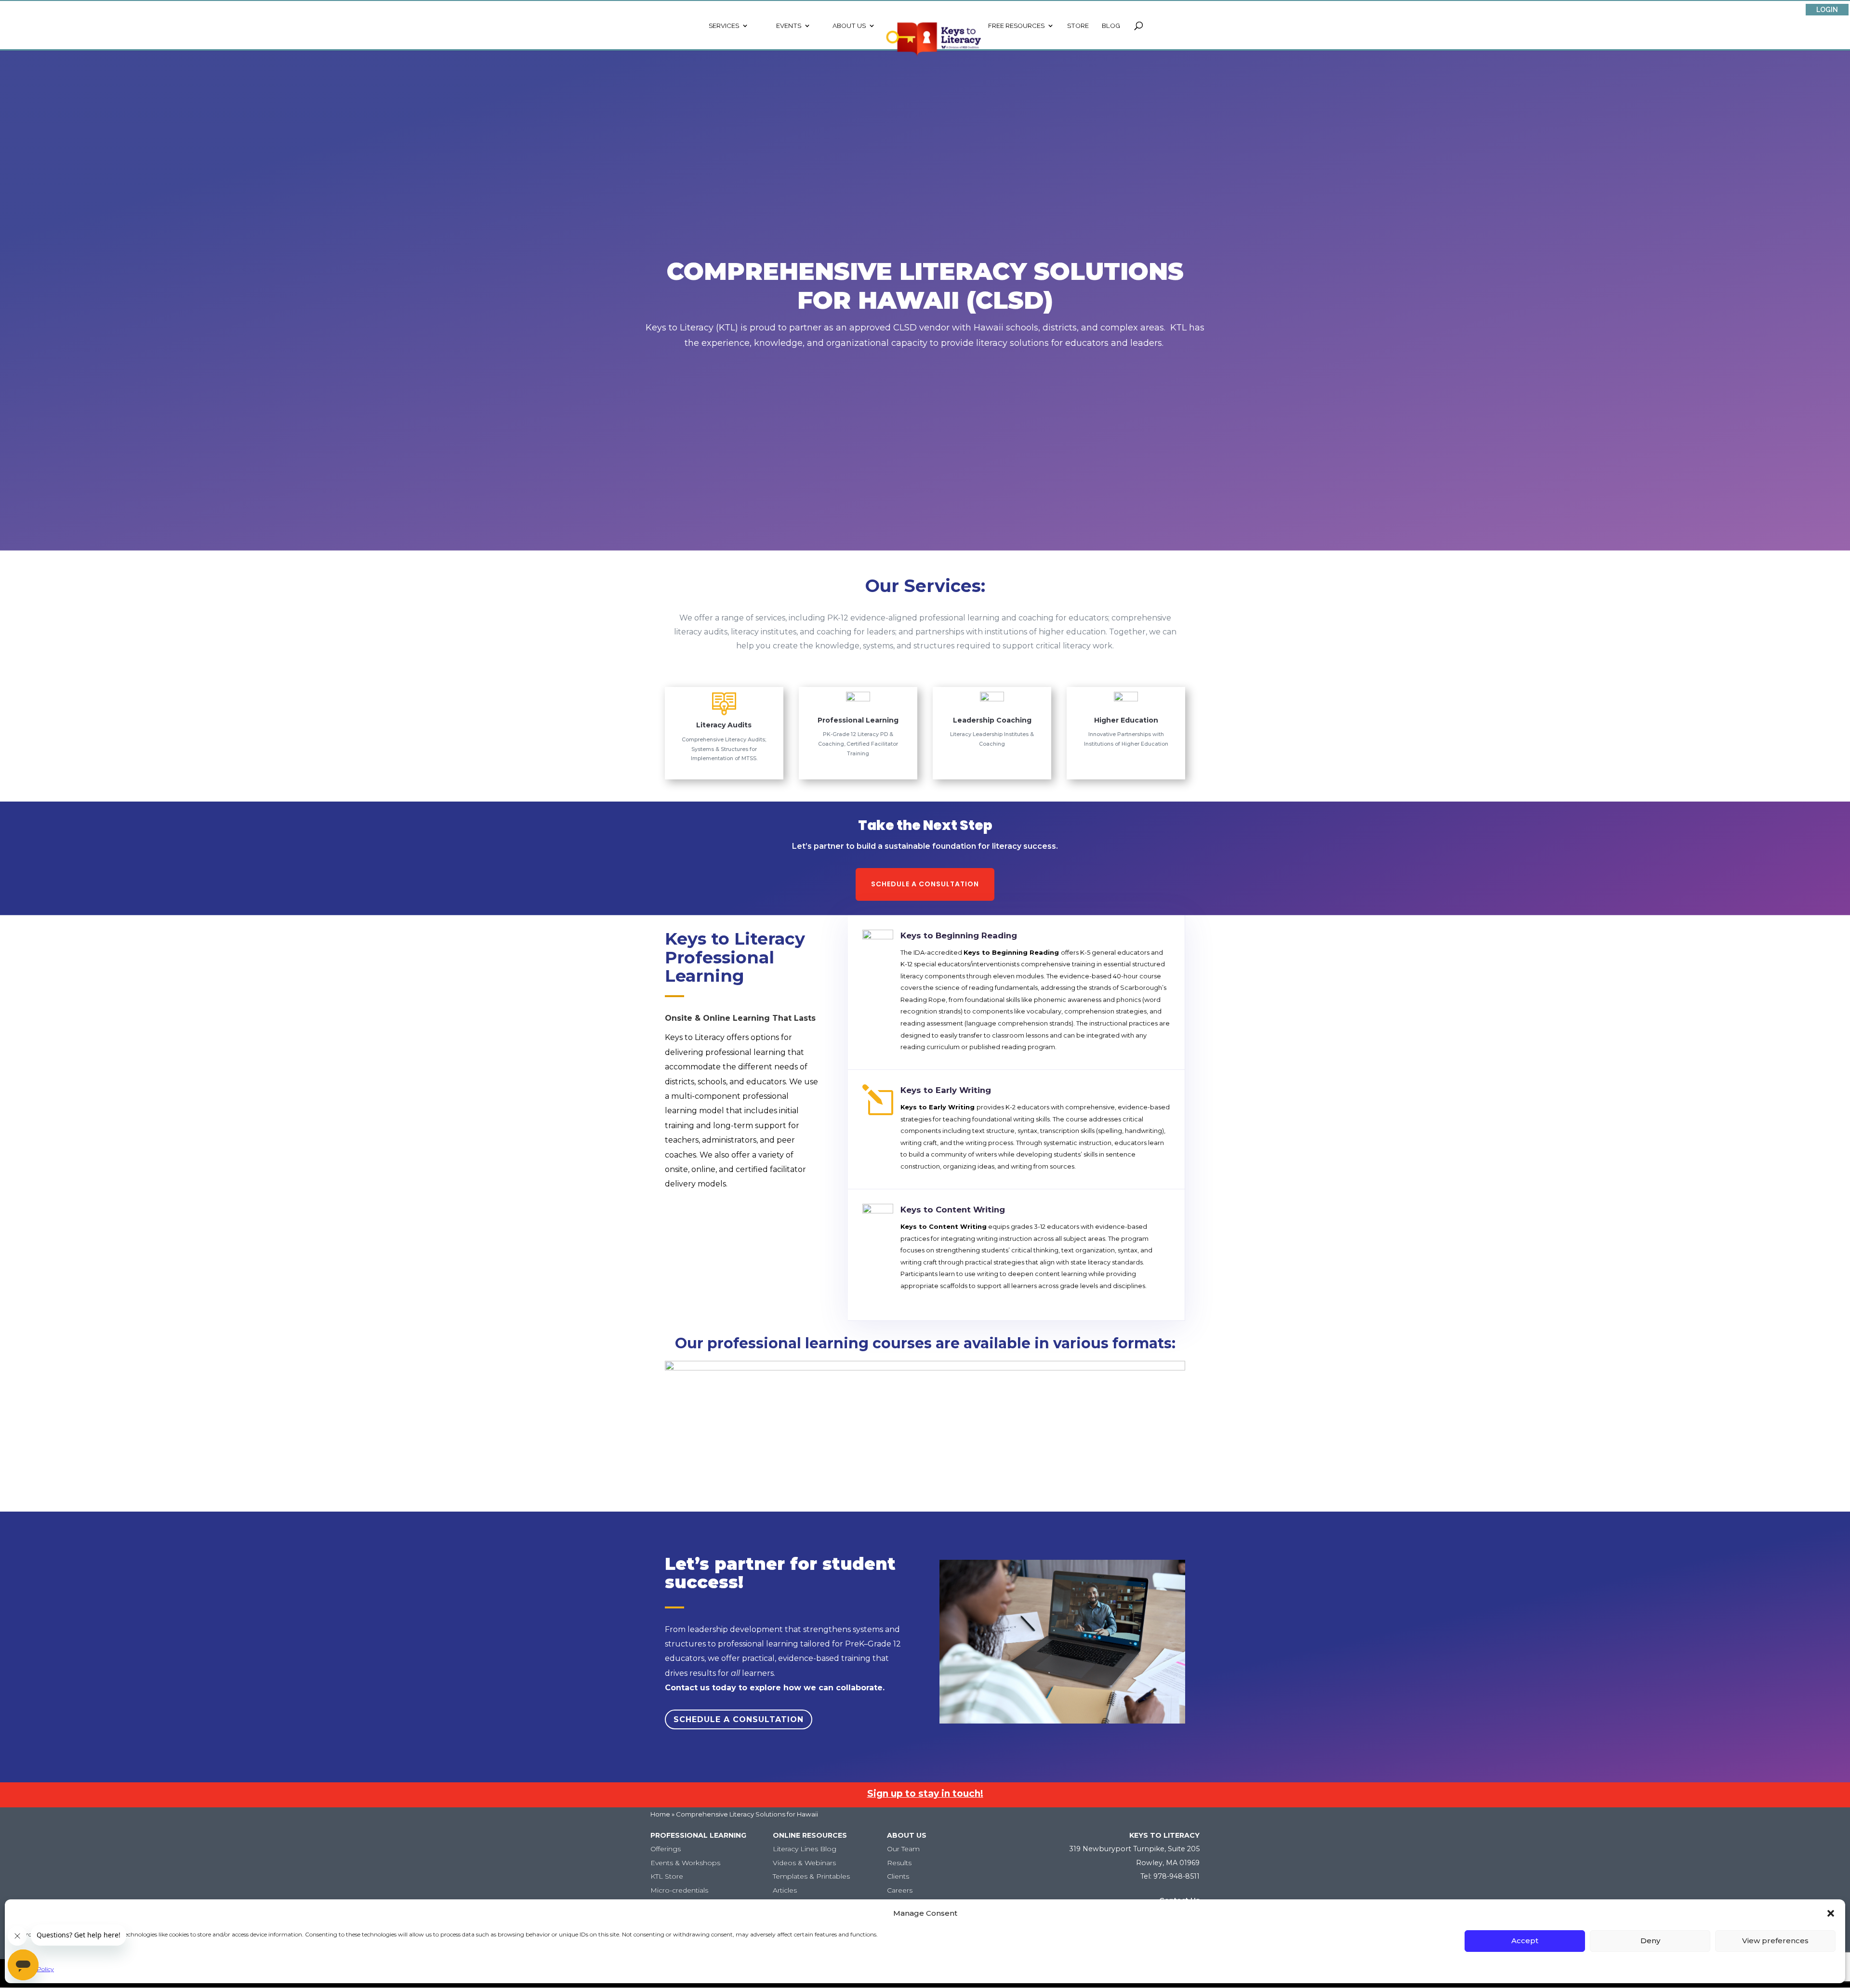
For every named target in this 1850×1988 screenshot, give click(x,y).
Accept (1525, 1941)
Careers (900, 1890)
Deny (1650, 1941)
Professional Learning (858, 720)
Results (899, 1863)
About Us (849, 26)
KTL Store (667, 1876)
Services (724, 26)
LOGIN (1827, 10)
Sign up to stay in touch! (925, 1794)
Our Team (903, 1849)
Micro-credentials (679, 1890)
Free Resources (1016, 26)
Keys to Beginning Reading (959, 935)
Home (660, 1814)
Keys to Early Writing (946, 1090)
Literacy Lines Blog (805, 1849)
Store (1078, 26)
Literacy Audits (724, 725)
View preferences (1775, 1941)
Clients (898, 1876)
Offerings (666, 1849)
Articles (785, 1890)
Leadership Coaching (992, 720)
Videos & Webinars (804, 1863)
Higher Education (1126, 720)
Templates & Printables (811, 1876)
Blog (1111, 26)
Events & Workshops (685, 1863)
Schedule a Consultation (925, 884)
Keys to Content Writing (953, 1210)
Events (789, 26)
